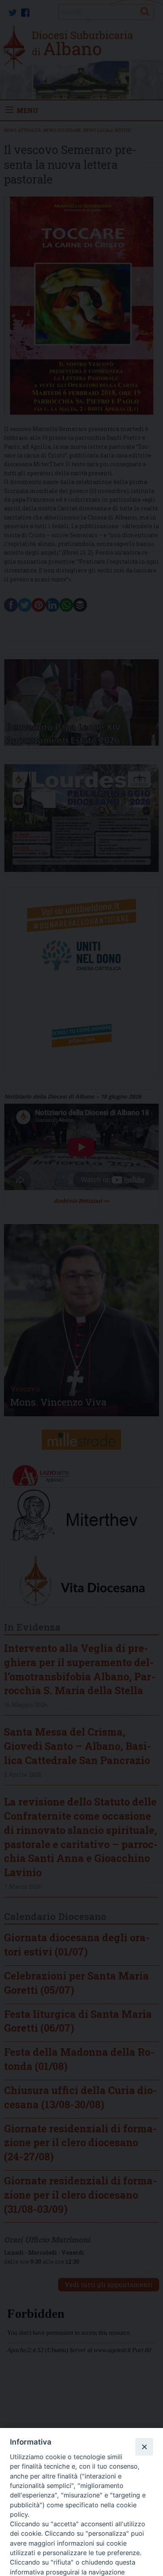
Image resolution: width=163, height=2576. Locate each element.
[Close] (144, 2447)
